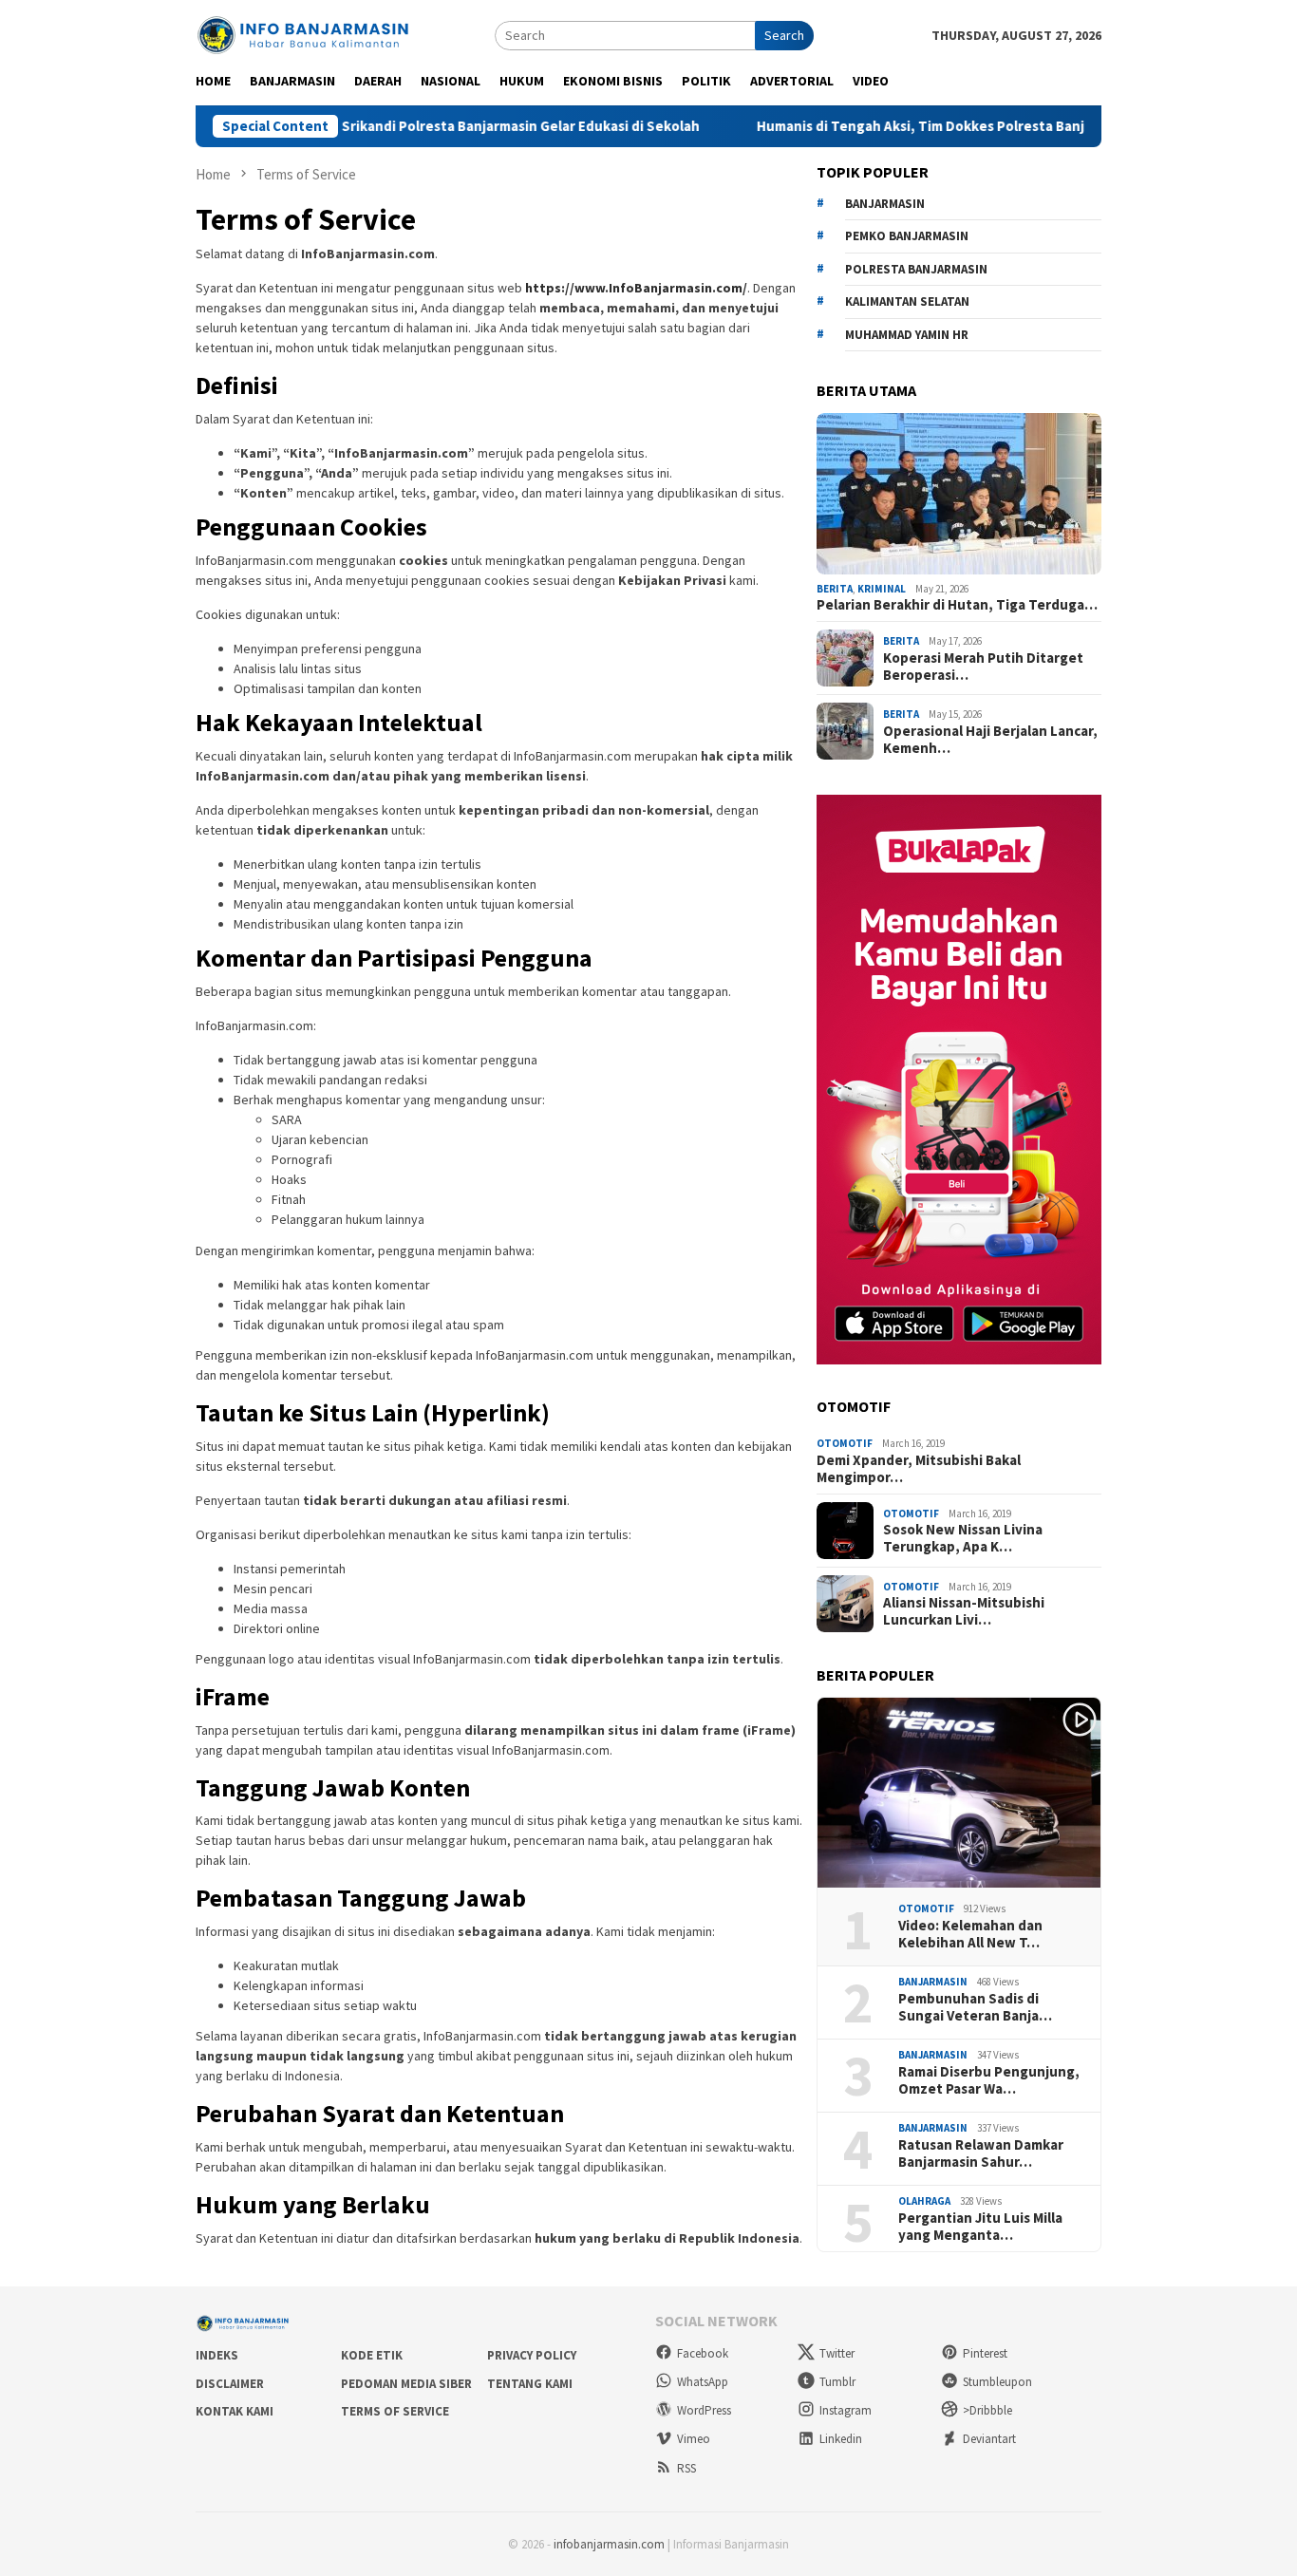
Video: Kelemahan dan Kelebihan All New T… (970, 1934)
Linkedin (841, 2439)
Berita (835, 589)
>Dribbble (987, 2410)
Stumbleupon (997, 2382)
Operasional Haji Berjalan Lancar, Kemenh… (990, 740)
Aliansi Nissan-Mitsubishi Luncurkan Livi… (964, 1611)
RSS (686, 2468)
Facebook (703, 2353)
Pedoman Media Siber (406, 2384)
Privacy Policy (532, 2355)
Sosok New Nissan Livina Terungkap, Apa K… (963, 1538)
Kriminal (882, 589)
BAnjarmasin (885, 204)
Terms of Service (395, 2411)
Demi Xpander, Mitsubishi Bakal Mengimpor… (919, 1469)
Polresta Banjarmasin (916, 269)
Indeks (217, 2355)
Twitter (837, 2353)
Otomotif (845, 1443)
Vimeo (694, 2439)
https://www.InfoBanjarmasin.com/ (636, 288)
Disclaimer (230, 2384)
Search (784, 35)
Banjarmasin (933, 1982)
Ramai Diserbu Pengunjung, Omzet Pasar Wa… (989, 2080)
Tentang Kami (530, 2384)
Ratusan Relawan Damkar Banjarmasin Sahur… (981, 2153)
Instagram (846, 2410)
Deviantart (989, 2439)
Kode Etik (372, 2355)
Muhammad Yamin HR (907, 335)
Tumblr (837, 2382)
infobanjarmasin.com (609, 2544)
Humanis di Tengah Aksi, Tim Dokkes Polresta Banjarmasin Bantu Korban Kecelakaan (950, 126)
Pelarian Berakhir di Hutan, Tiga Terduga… (957, 605)
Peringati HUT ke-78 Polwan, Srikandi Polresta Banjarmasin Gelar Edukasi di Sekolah (343, 126)
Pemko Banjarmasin (907, 236)
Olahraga (924, 2201)
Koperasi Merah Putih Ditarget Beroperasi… (983, 667)
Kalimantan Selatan (907, 301)
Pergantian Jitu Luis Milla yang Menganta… (980, 2227)
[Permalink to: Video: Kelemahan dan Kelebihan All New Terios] (959, 1793)
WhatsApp (703, 2382)
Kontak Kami (235, 2411)
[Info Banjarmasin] (304, 33)
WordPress (704, 2410)
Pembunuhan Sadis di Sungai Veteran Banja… (975, 2007)
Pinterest (985, 2353)
